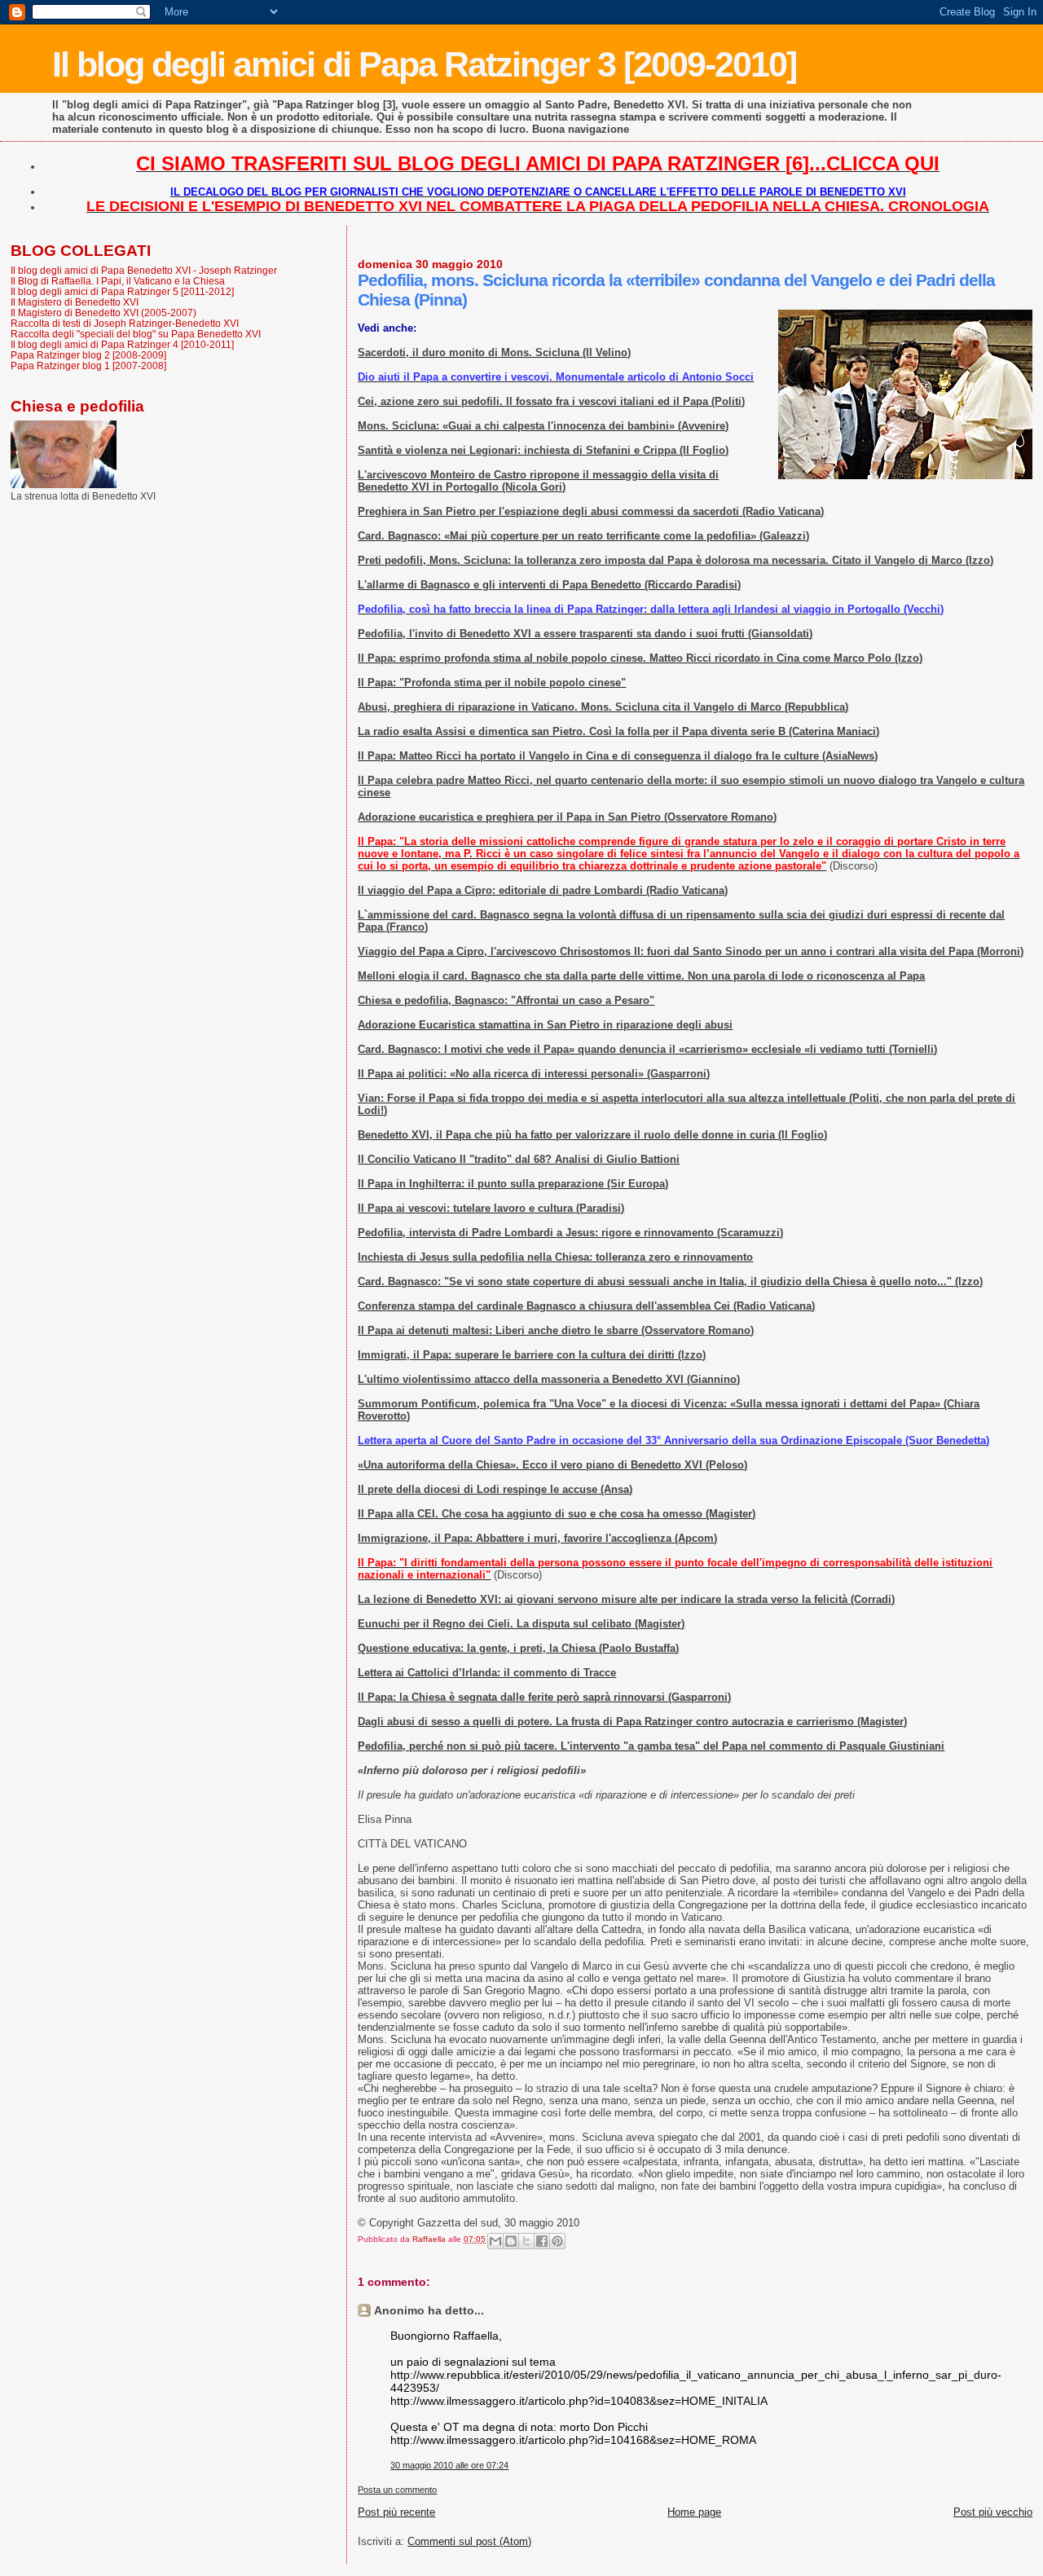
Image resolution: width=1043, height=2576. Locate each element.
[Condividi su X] (526, 2241)
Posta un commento (397, 2490)
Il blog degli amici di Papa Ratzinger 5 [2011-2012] (122, 291)
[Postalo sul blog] (511, 2241)
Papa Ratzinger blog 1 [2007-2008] (88, 365)
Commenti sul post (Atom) (469, 2541)
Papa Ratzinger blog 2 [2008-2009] (88, 355)
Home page (694, 2512)
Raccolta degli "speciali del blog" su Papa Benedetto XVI (136, 334)
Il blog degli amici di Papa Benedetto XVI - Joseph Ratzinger (144, 270)
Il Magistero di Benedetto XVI (75, 302)
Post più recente (396, 2512)
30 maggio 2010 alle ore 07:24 (449, 2465)
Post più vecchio (993, 2512)
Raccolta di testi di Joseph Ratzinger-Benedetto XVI (125, 323)
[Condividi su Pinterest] (557, 2241)
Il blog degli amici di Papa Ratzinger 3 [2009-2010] (424, 64)
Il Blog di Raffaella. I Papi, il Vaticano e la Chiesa (118, 281)
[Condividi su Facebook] (542, 2241)
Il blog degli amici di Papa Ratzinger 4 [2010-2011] (122, 344)
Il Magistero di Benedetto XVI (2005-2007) (103, 313)
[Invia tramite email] (495, 2241)
